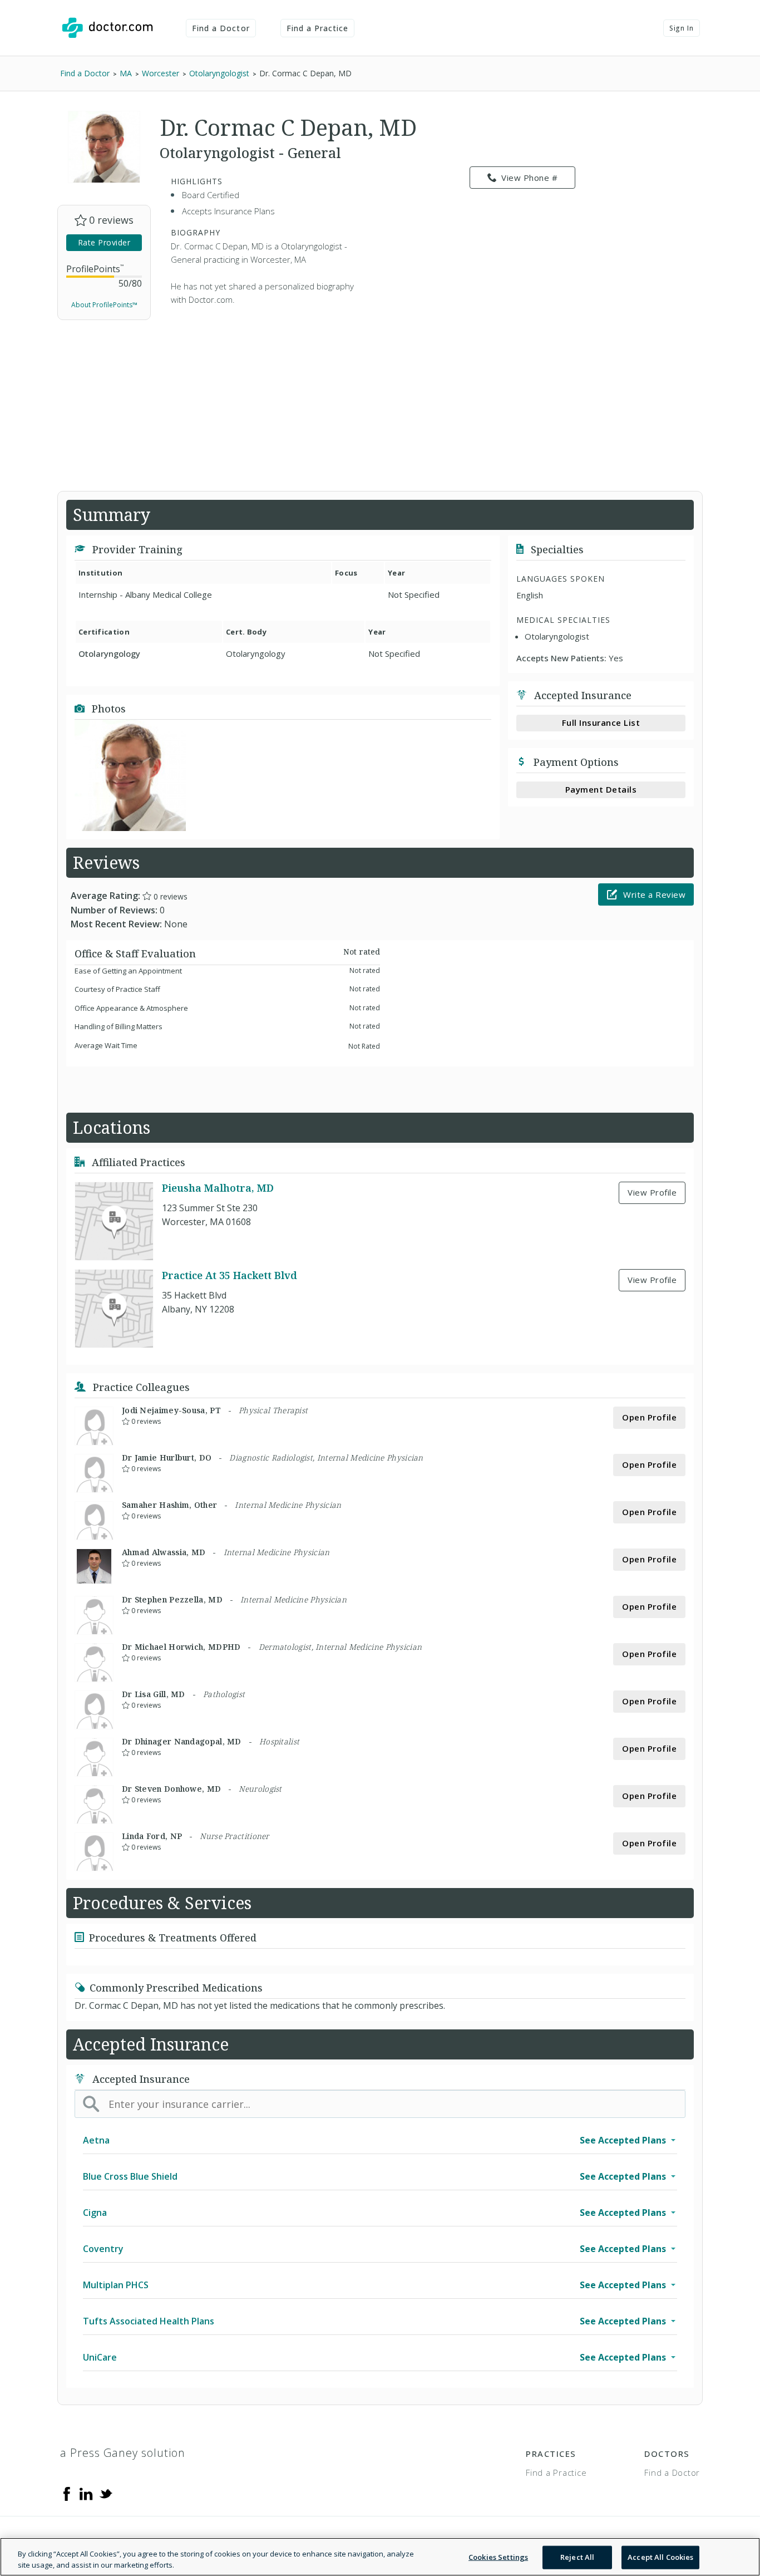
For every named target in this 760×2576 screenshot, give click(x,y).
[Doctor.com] (107, 28)
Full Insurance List (601, 722)
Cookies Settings (498, 2557)
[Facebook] (67, 2493)
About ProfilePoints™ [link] (104, 305)
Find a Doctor (221, 28)
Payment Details (601, 789)
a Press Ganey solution (123, 2453)
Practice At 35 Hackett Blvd (230, 1275)
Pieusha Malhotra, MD (218, 1188)
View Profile (652, 1192)
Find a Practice (318, 28)
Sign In (682, 28)
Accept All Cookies (660, 2557)
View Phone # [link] (529, 178)
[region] (380, 2557)
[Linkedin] (86, 2493)
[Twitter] (106, 2493)
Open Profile (649, 1417)
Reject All (577, 2557)
